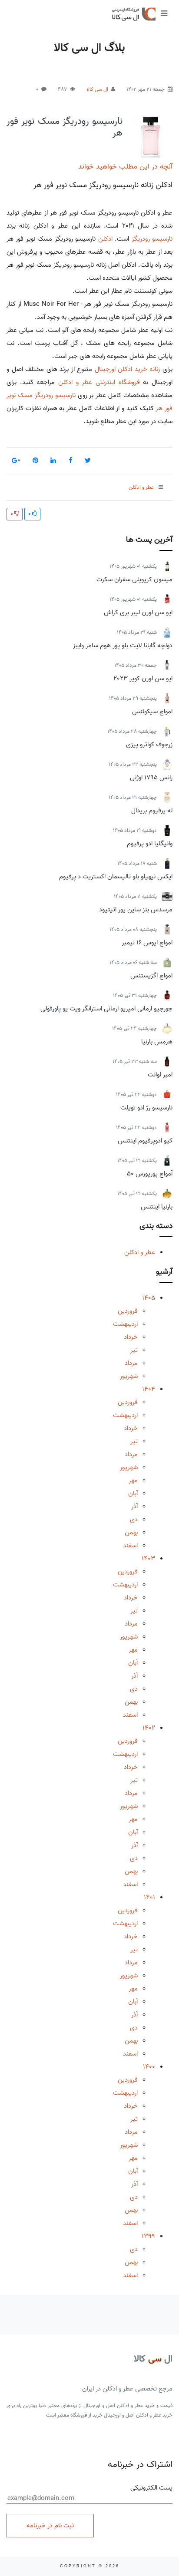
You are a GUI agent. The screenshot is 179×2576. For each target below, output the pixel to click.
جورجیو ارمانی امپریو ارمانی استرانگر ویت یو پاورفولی (106, 1009)
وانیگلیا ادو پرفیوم (150, 844)
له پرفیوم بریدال (152, 811)
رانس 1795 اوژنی (151, 778)
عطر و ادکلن (140, 1252)
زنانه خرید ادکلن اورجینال (128, 369)
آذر (134, 1507)
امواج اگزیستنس (151, 976)
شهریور (129, 1376)
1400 (149, 2067)
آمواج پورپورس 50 (150, 1174)
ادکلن (105, 239)
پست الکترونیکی (151, 2488)
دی (134, 1520)
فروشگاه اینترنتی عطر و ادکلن (99, 382)
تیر (134, 1350)
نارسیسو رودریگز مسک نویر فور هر (65, 127)
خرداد (131, 1337)
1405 (149, 1298)
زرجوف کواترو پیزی (149, 745)
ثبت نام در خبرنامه (50, 2526)
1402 (149, 1728)
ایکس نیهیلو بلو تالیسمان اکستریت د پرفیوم (116, 877)
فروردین (128, 1311)
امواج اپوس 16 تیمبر (147, 943)
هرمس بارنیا (157, 1042)
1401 (149, 1897)
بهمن (131, 1533)
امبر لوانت (160, 1075)
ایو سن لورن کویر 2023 (143, 679)
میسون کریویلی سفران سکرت (134, 579)
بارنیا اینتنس (157, 1207)
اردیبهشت (125, 1324)
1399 (148, 2236)
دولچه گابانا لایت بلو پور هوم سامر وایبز (123, 646)
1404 (149, 1389)
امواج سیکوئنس (152, 712)
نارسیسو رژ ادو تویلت (146, 1108)
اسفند (130, 1546)
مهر (133, 1480)
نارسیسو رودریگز (152, 239)
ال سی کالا (97, 89)
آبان (133, 1493)
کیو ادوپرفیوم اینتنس (145, 1141)
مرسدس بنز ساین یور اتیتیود (136, 910)
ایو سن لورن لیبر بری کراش (138, 613)
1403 (148, 1559)
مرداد (131, 1363)
